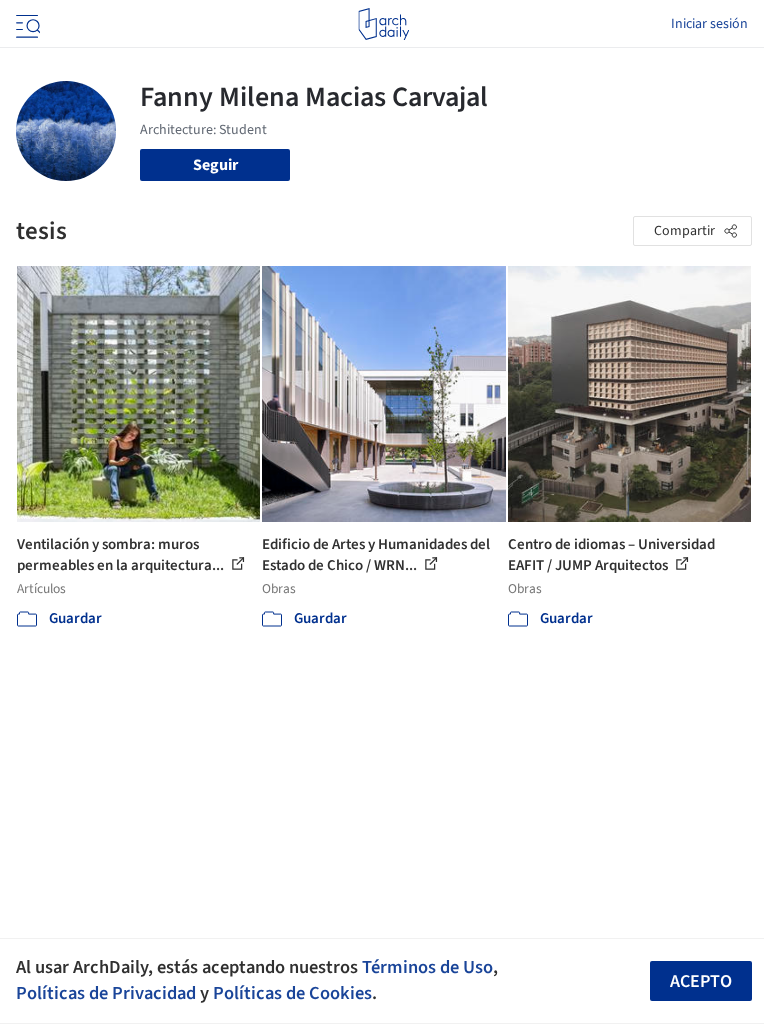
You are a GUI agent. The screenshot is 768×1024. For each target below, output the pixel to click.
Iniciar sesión (709, 24)
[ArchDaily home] (383, 24)
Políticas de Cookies (292, 993)
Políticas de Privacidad (106, 993)
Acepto (701, 981)
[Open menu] (26, 24)
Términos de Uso (427, 967)
